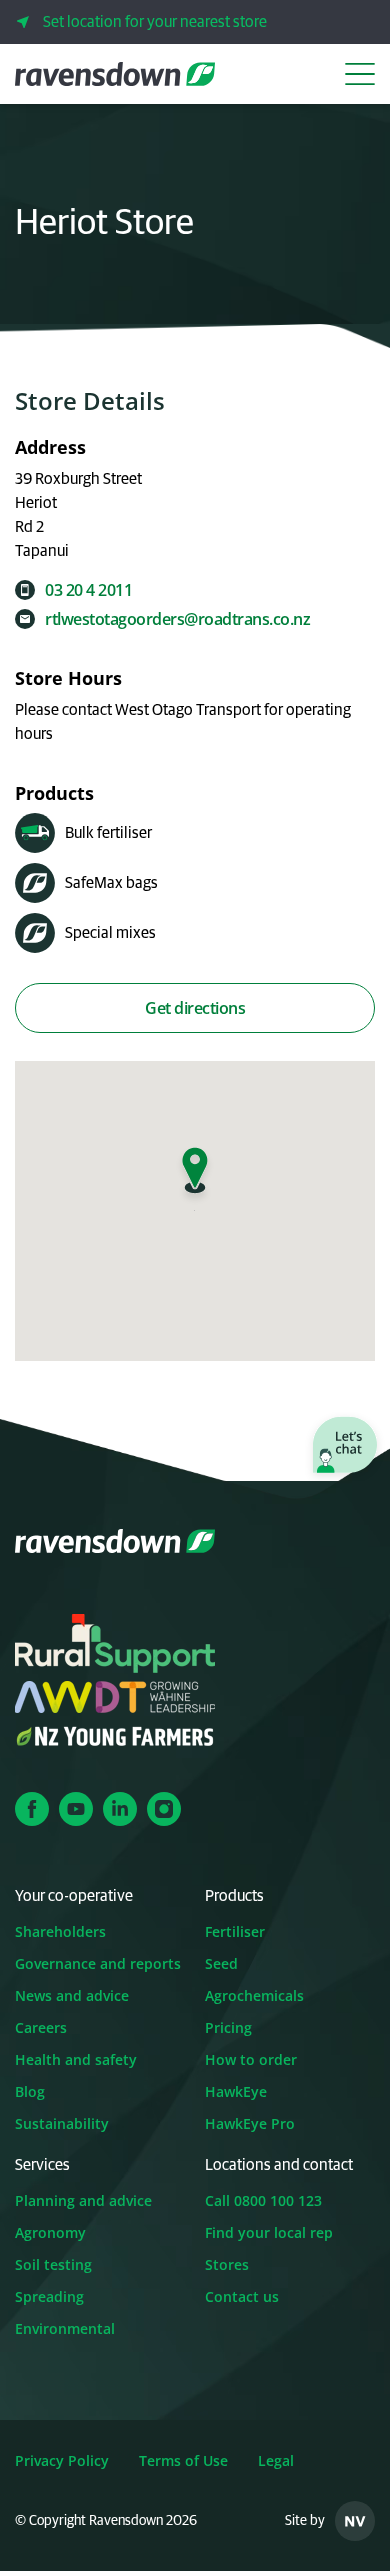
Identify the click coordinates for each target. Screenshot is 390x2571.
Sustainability (62, 2123)
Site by (305, 2521)
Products (234, 1896)
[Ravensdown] (115, 74)
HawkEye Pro (250, 2123)
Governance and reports (98, 1963)
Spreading (49, 2296)
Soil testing (53, 2264)
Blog (30, 2091)
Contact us (242, 2296)
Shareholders (60, 1931)
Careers (41, 2027)
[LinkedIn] (120, 1809)
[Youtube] (76, 1809)
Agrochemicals (254, 1995)
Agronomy (50, 2232)
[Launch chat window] (345, 1446)
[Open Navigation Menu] (360, 74)
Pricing (228, 2027)
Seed (221, 1963)
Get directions (195, 1008)
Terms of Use (183, 2460)
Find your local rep (269, 2232)
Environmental (65, 2328)
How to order (251, 2059)
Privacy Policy (62, 2460)
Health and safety (76, 2059)
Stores (227, 2264)
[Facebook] (32, 1809)
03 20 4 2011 (88, 590)
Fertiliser (235, 1931)
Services (42, 2165)
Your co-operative (74, 1896)
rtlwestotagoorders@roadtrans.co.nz (177, 619)
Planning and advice (83, 2200)
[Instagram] (164, 1809)
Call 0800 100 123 (263, 2200)
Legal (276, 2460)
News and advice (72, 1995)
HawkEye (236, 2091)
